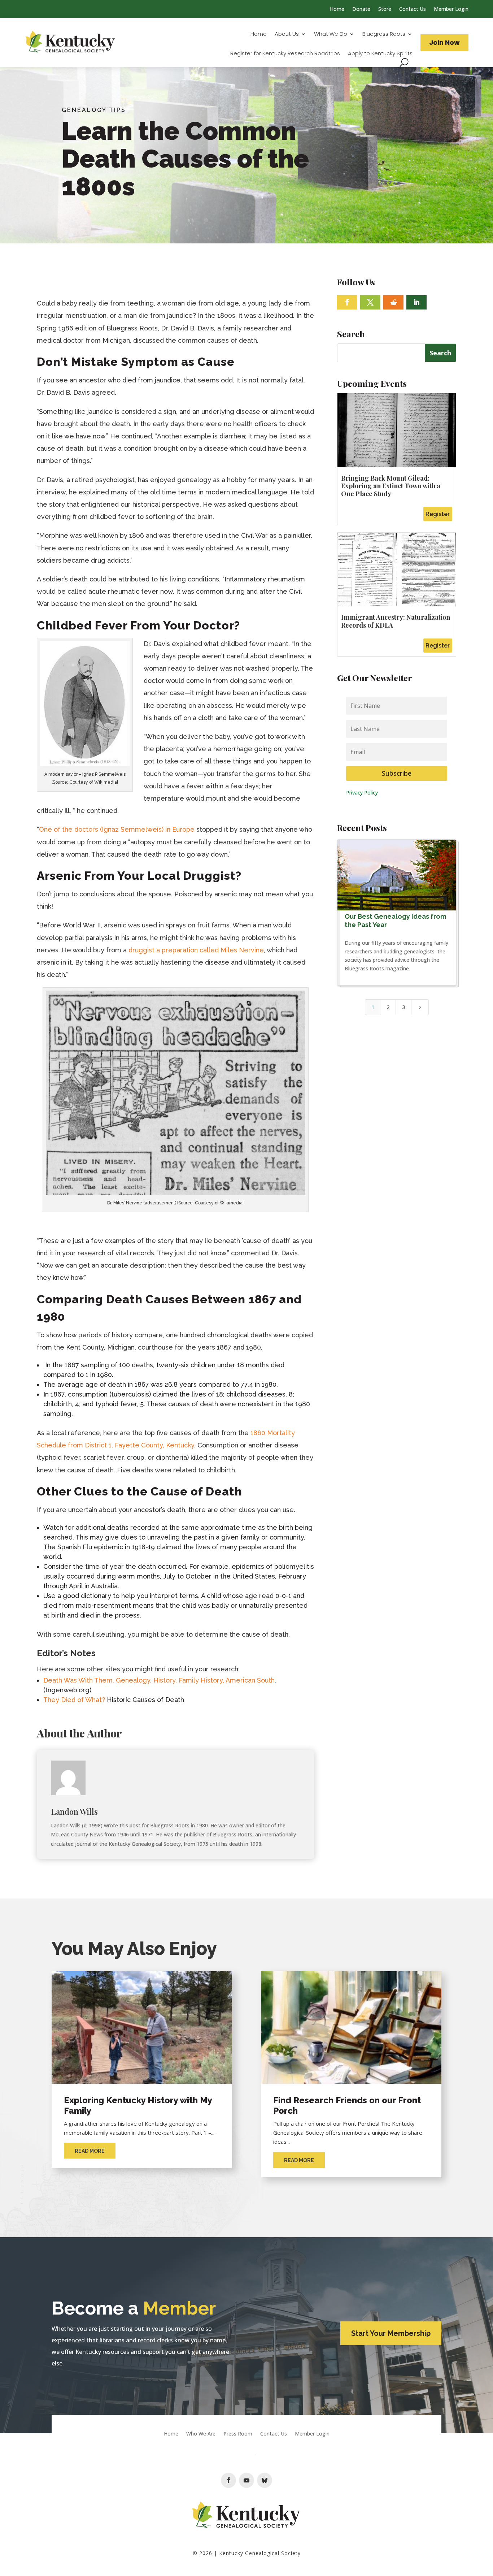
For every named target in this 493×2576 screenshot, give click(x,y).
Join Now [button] (444, 42)
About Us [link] (287, 34)
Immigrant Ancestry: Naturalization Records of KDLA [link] (396, 621)
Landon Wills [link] (74, 1811)
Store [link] (385, 9)
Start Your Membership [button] (391, 2333)
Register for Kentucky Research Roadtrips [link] (285, 54)
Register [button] (438, 514)
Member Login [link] (451, 9)
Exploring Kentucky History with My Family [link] (138, 2105)
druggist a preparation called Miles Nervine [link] (196, 950)
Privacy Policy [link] (362, 793)
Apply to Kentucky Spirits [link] (380, 54)
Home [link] (337, 9)
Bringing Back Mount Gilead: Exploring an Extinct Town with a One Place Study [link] (391, 486)
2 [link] (388, 1007)
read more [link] (90, 2151)
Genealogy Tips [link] (94, 110)
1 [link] (373, 1007)
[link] (70, 43)
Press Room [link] (238, 2434)
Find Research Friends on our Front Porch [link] (347, 2105)
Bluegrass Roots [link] (384, 34)
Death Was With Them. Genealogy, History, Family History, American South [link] (159, 1680)
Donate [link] (361, 9)
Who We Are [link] (201, 2434)
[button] (347, 302)
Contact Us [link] (413, 9)
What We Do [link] (331, 34)
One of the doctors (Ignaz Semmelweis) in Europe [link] (117, 829)
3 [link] (403, 1007)
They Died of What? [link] (74, 1700)
